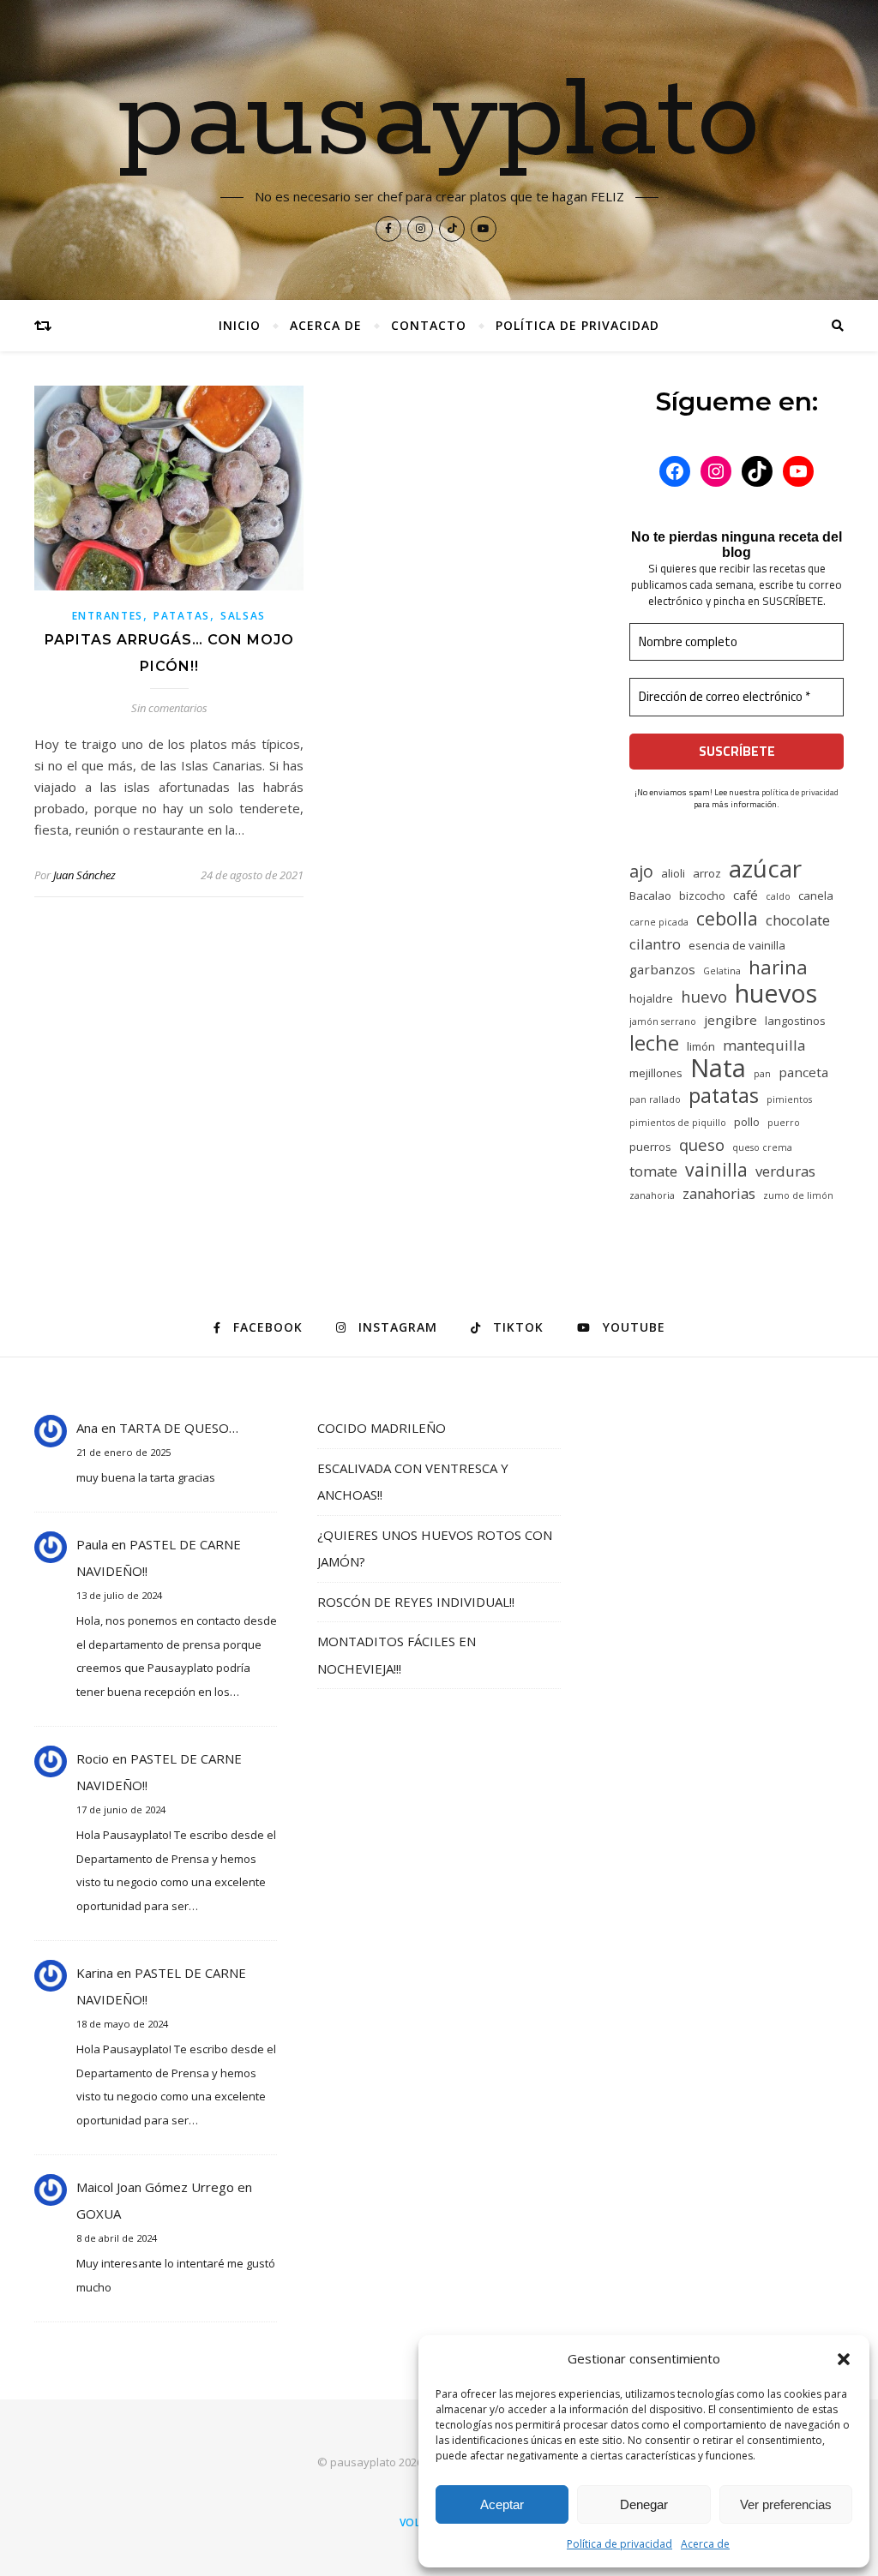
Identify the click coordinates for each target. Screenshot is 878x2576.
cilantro (655, 944)
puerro (784, 1123)
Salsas (243, 616)
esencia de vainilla (737, 945)
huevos (776, 993)
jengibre (731, 1020)
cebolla (727, 918)
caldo (778, 896)
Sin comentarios (169, 708)
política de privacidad (800, 792)
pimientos (789, 1099)
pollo (747, 1122)
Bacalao (650, 896)
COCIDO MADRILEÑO (382, 1428)
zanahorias (719, 1193)
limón (701, 1046)
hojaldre (651, 998)
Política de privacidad (619, 2544)
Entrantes (108, 616)
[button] (844, 2359)
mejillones (656, 1073)
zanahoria (652, 1195)
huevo (704, 996)
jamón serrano (663, 1021)
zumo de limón (798, 1195)
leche (654, 1043)
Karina (95, 1973)
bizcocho (702, 896)
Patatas (182, 616)
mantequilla (764, 1045)
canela (816, 896)
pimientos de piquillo (678, 1123)
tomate (653, 1171)
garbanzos (662, 969)
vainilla (716, 1169)
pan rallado (655, 1099)
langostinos (795, 1021)
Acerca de (705, 2544)
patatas (724, 1096)
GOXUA (99, 2214)
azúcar (765, 869)
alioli (673, 873)
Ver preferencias (786, 2504)
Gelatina (722, 971)
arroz (707, 873)
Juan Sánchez (84, 875)
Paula (92, 1544)
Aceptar (502, 2504)
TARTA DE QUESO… (179, 1428)
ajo (641, 871)
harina (778, 967)
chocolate (798, 920)
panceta (803, 1072)
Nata (718, 1068)
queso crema (762, 1147)
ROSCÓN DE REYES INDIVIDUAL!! (416, 1602)
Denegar (644, 2504)
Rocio (93, 1758)
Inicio (240, 325)
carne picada (659, 922)
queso (702, 1144)
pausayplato (439, 122)
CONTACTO (429, 325)
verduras (785, 1171)
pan (762, 1074)
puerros (650, 1147)
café (746, 895)
